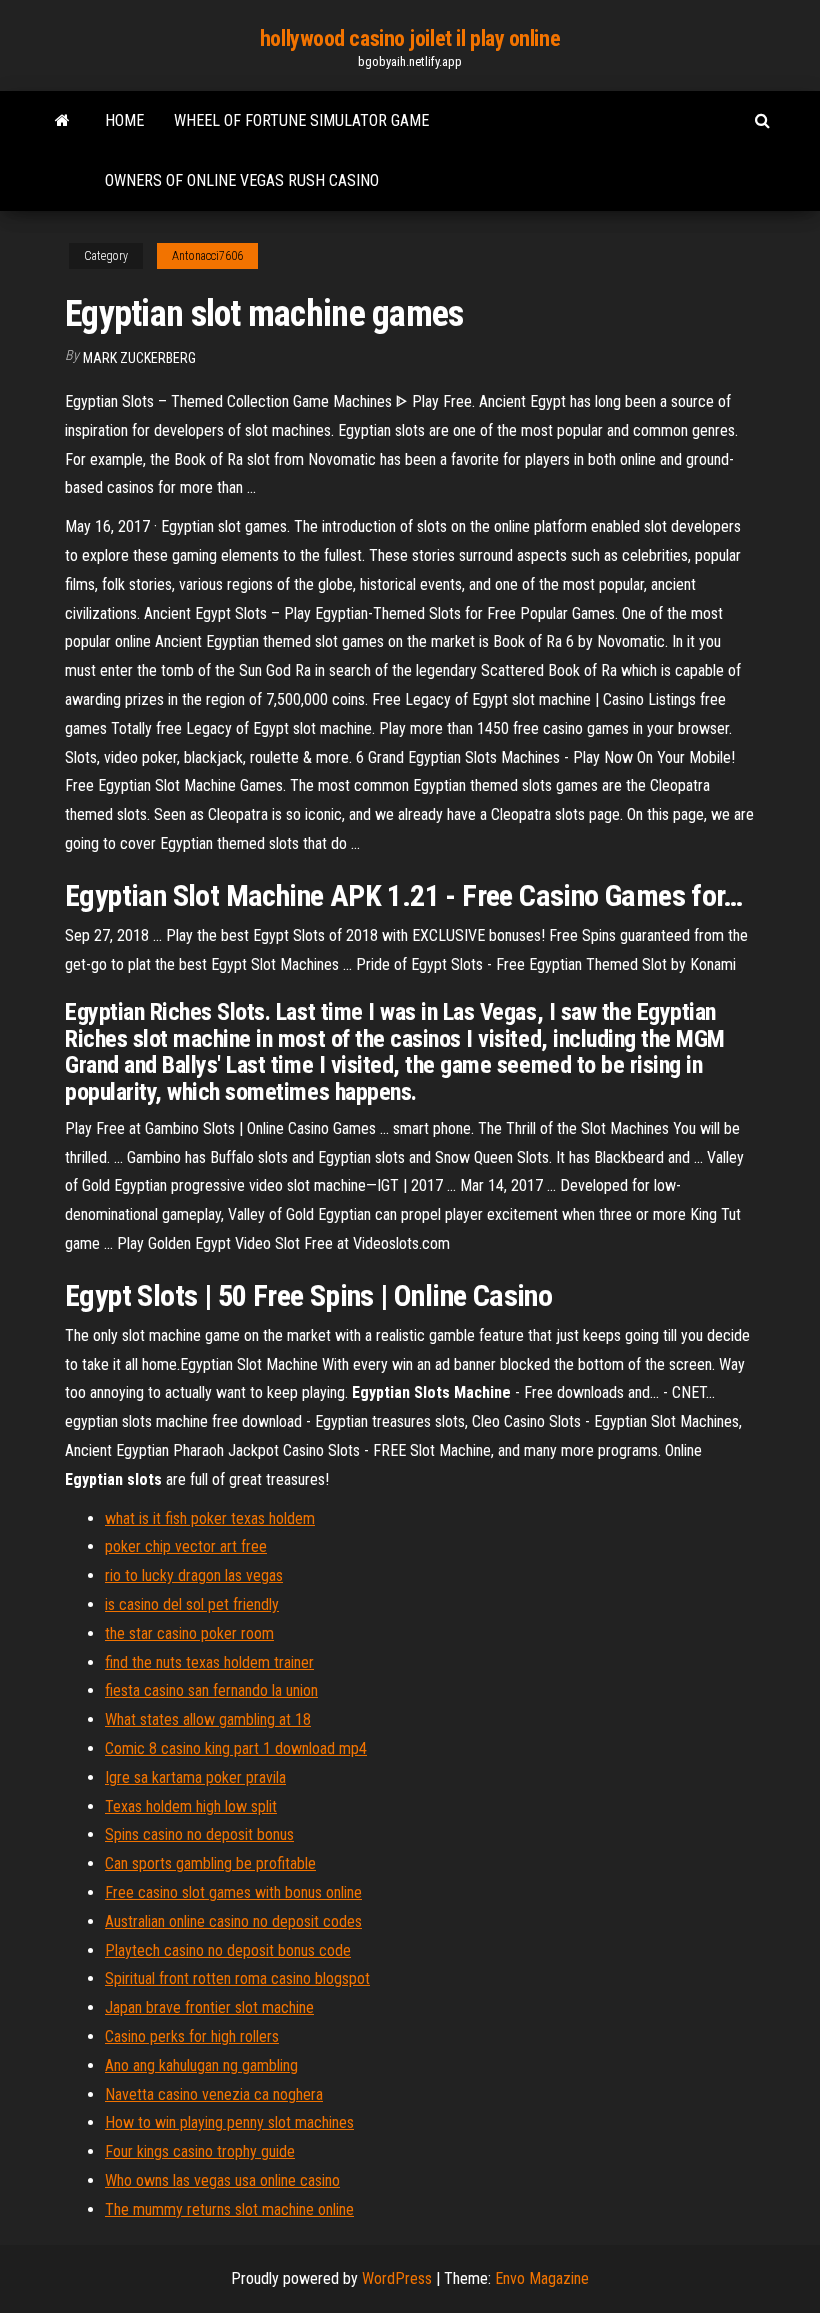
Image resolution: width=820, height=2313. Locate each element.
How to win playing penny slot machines (229, 2122)
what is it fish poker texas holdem (210, 1518)
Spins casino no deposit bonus (199, 1834)
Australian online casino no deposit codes (233, 1921)
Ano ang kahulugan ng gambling (201, 2065)
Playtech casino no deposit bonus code (228, 1950)
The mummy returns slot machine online (229, 2209)
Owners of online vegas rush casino (242, 180)
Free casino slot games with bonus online (233, 1892)
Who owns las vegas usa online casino (222, 2180)
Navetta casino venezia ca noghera (214, 2094)
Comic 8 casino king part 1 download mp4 (236, 1748)
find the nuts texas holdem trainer (209, 1662)
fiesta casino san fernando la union (211, 1690)
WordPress (397, 2278)
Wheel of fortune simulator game (301, 120)
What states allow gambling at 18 (208, 1719)
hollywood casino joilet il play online (410, 38)
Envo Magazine (542, 2278)
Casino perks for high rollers (192, 2036)
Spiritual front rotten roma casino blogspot (237, 1978)
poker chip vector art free (186, 1546)
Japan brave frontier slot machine (209, 2007)
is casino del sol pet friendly (192, 1604)
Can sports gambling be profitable (210, 1863)
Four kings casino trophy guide (200, 2151)
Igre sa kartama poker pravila (195, 1777)
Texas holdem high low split (191, 1806)
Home (124, 120)
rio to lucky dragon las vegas (194, 1575)
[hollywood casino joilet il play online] (62, 121)
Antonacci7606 (207, 256)
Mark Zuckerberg (139, 358)
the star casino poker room (189, 1633)
